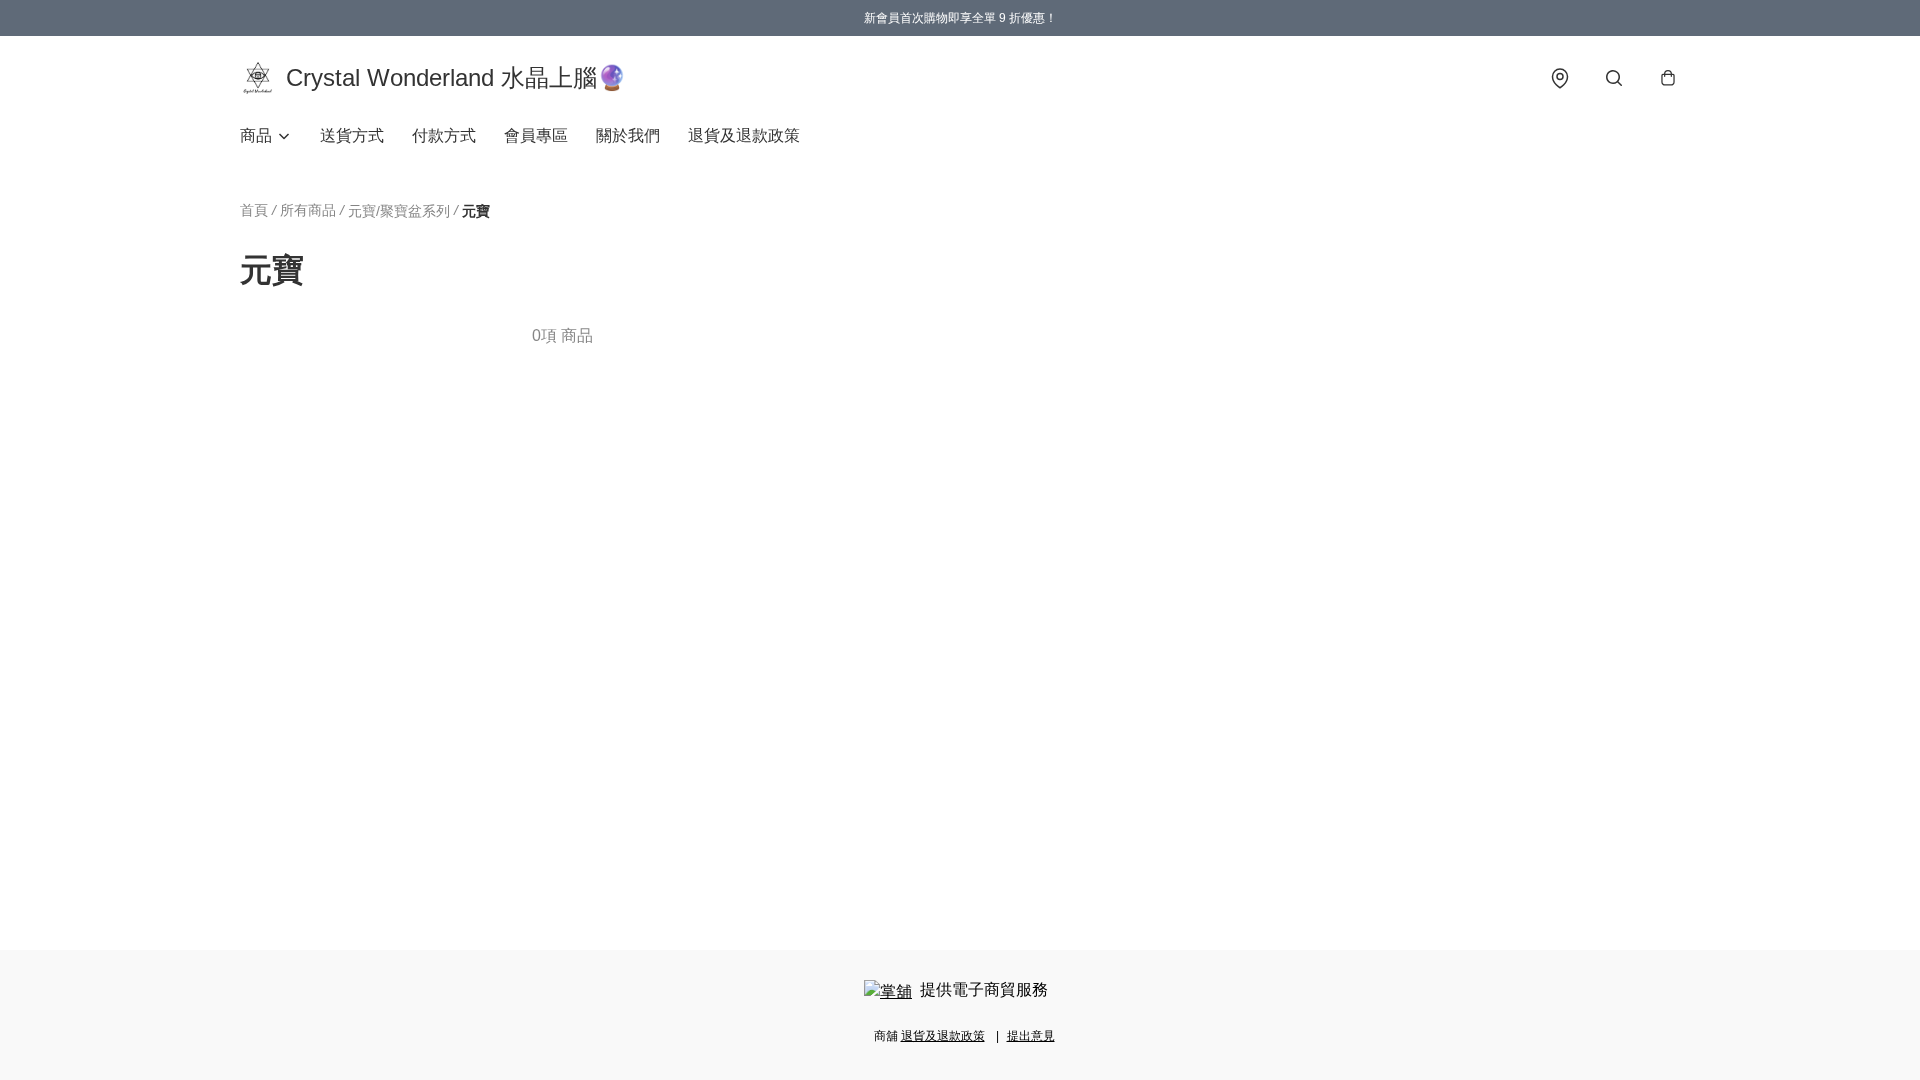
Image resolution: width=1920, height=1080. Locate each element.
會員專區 (536, 135)
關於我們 (628, 135)
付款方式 (444, 135)
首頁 (254, 210)
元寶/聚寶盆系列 (399, 211)
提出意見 (1031, 1036)
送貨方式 (352, 135)
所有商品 (308, 210)
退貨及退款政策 (744, 135)
